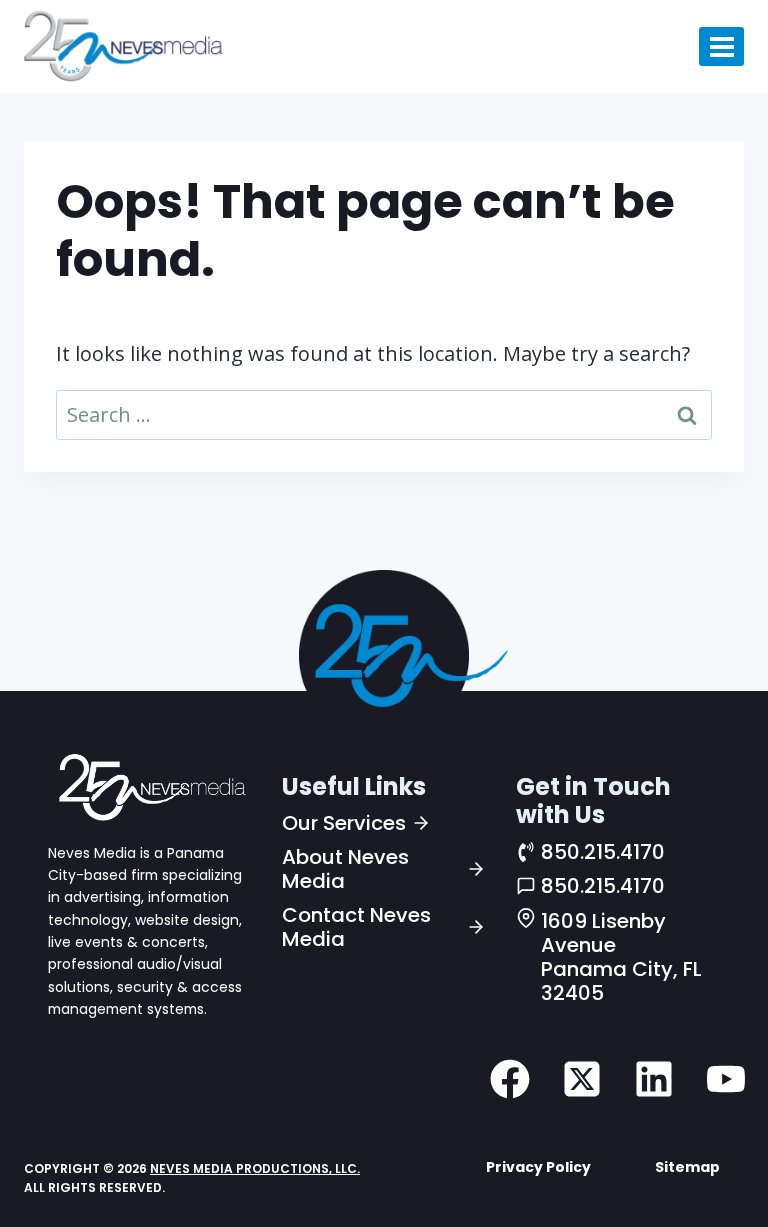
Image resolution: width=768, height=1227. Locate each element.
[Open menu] (721, 46)
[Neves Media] (150, 786)
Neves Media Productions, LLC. (255, 1168)
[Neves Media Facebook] (510, 1079)
